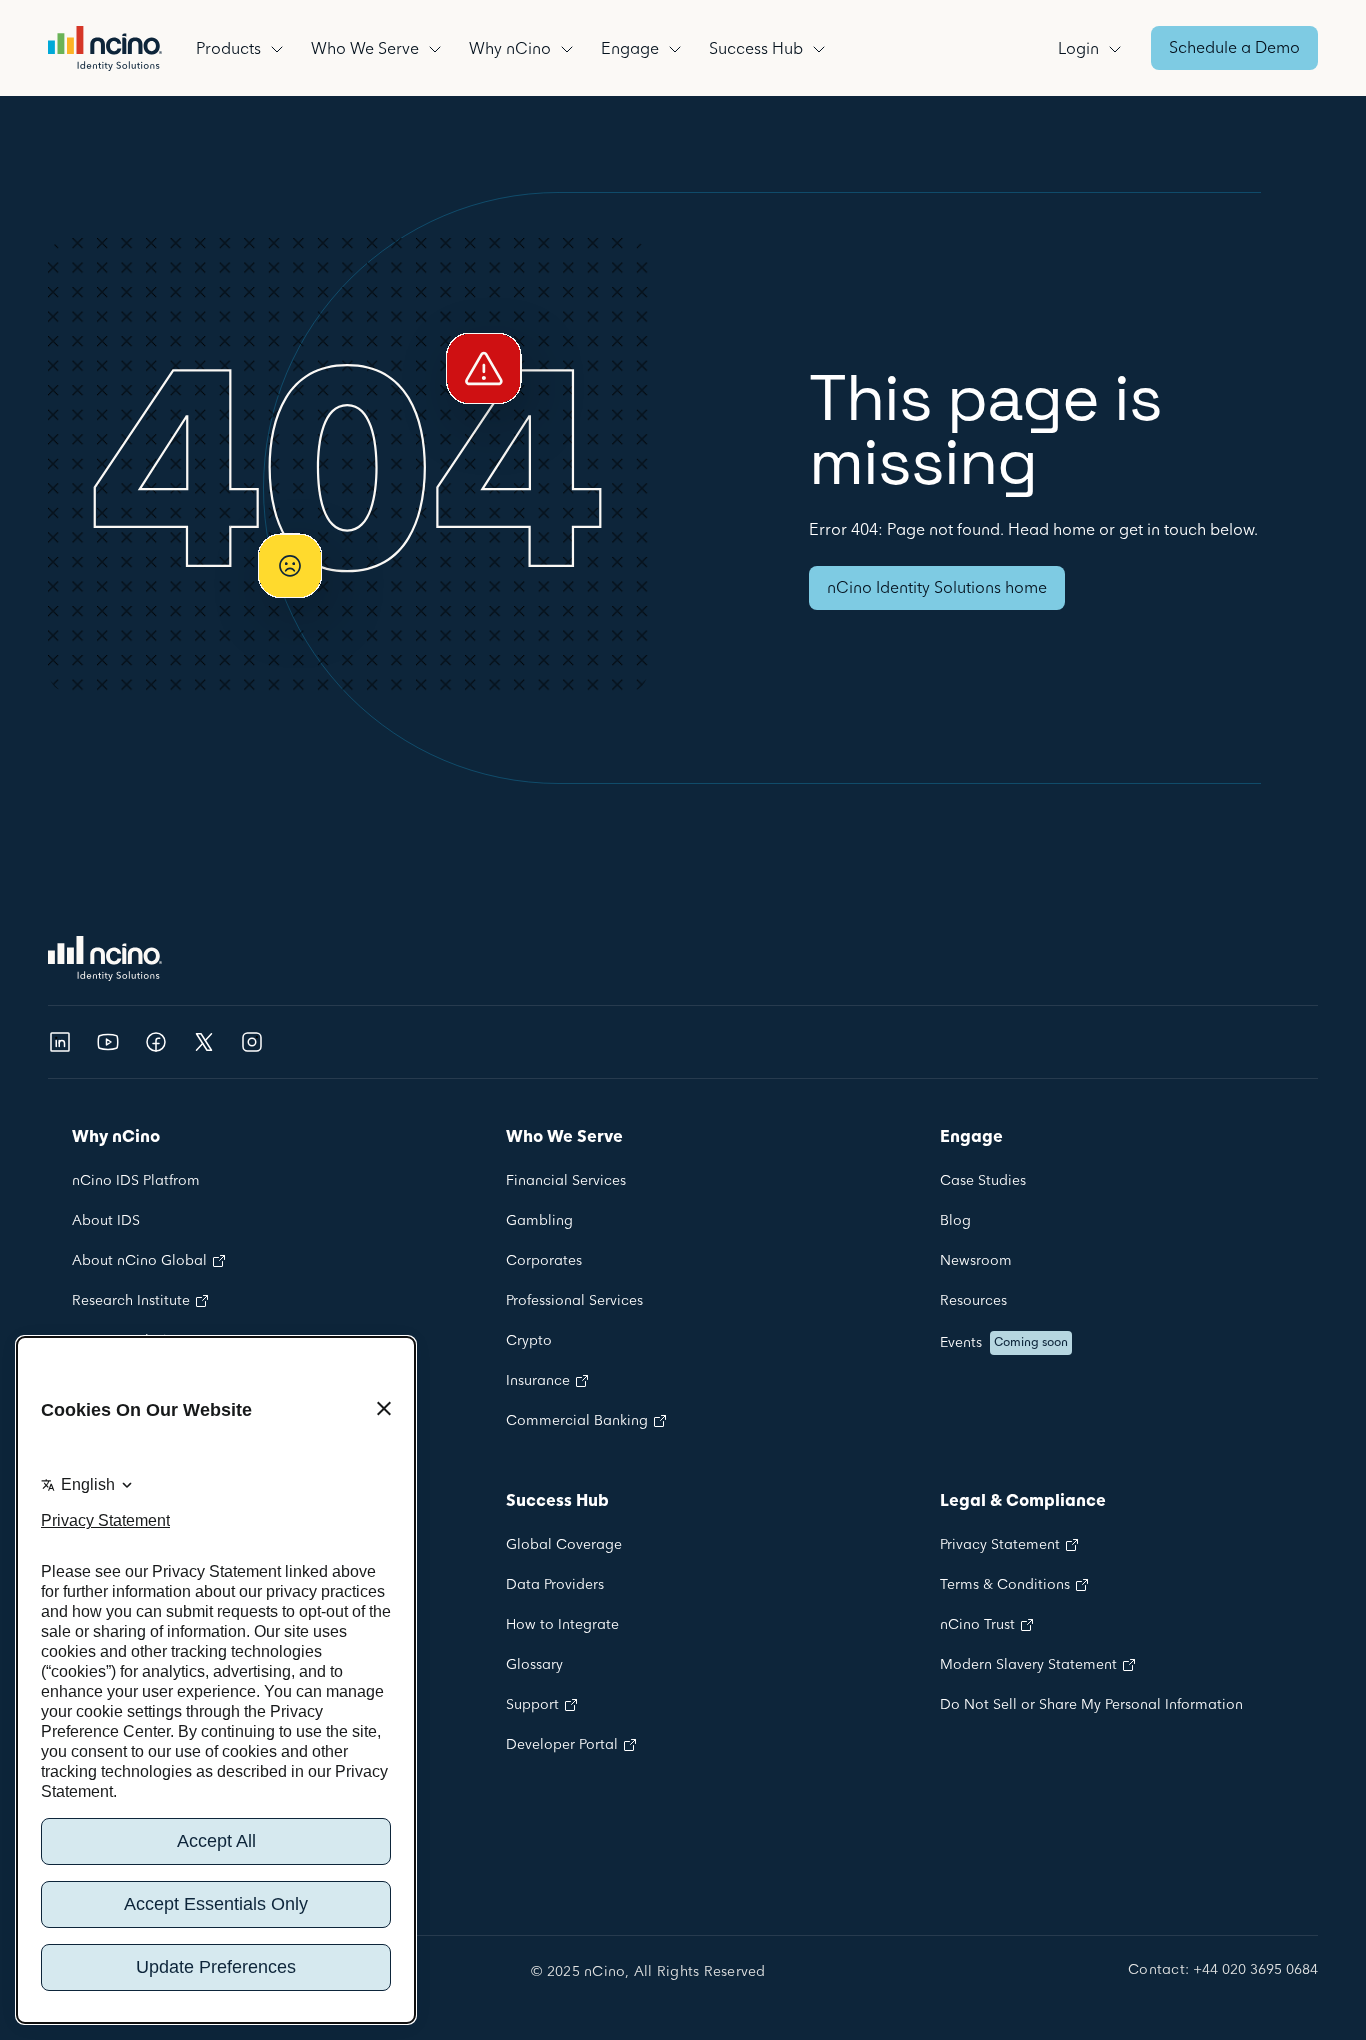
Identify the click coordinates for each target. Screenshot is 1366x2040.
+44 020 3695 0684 (1255, 1971)
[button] (243, 48)
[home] (105, 48)
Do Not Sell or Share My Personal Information (1091, 1705)
